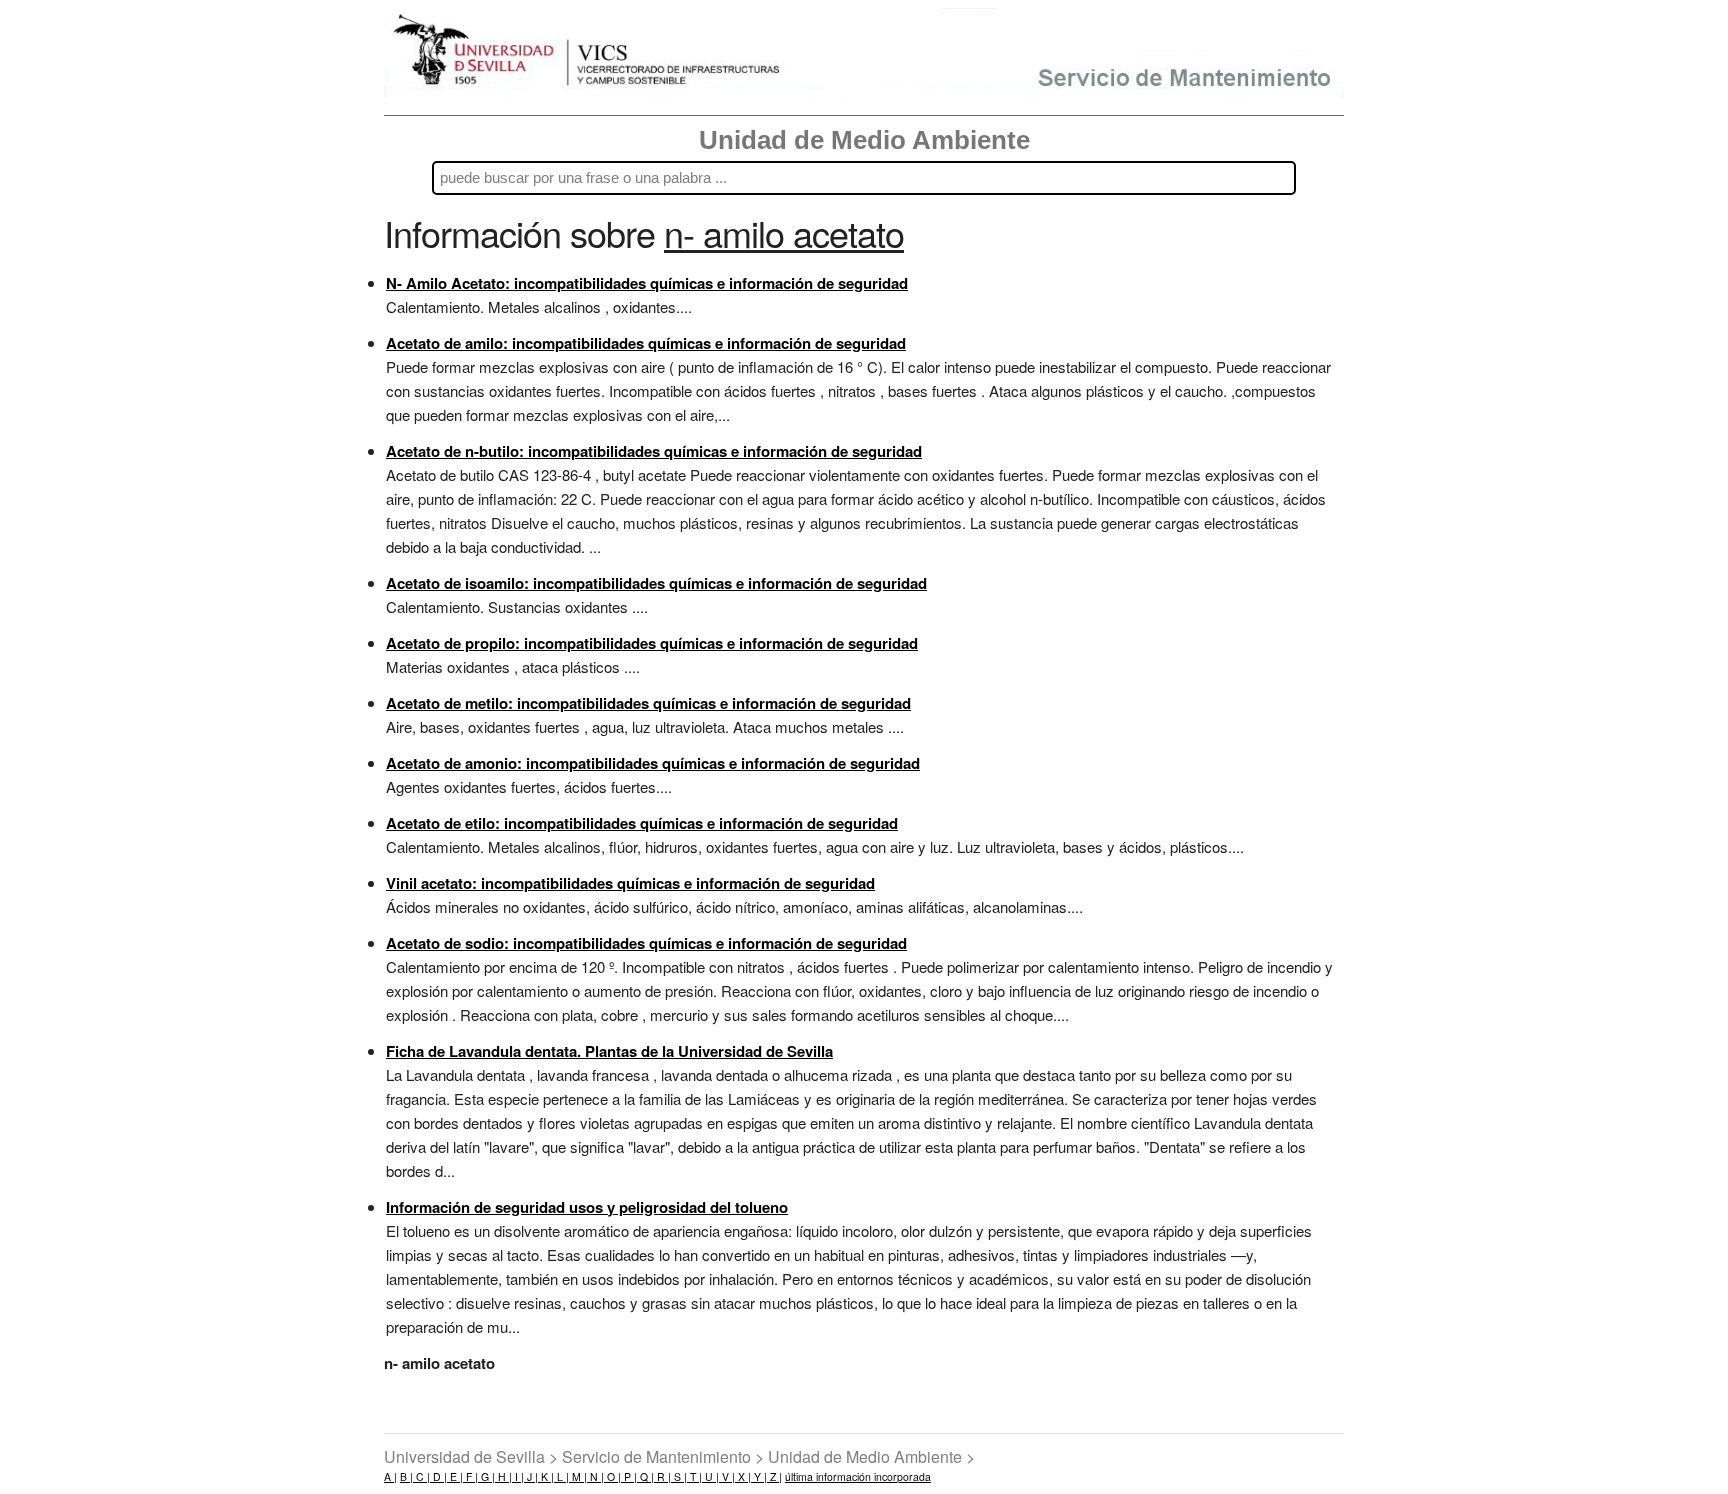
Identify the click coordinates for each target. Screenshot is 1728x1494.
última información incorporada (858, 1476)
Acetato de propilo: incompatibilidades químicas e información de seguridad (652, 643)
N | (595, 1476)
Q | (645, 1476)
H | (503, 1476)
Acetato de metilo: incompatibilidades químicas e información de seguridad (648, 703)
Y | (759, 1476)
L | (561, 1476)
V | (727, 1476)
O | (612, 1476)
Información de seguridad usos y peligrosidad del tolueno (587, 1207)
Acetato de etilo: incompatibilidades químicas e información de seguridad (642, 823)
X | (743, 1476)
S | (679, 1476)
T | (694, 1476)
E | (455, 1476)
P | (629, 1476)
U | (710, 1476)
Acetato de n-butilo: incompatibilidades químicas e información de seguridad (654, 451)
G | (486, 1476)
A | (390, 1476)
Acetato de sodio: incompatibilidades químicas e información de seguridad (646, 943)
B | (406, 1476)
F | (470, 1476)
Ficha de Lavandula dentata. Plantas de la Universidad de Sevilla (609, 1051)
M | (578, 1476)
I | (518, 1476)
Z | (774, 1476)
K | (546, 1476)
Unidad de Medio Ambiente (864, 140)
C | (421, 1476)
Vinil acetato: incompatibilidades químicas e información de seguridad (630, 883)
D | (438, 1476)
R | (662, 1476)
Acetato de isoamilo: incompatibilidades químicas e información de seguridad (656, 583)
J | (531, 1476)
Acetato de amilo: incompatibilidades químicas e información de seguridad (646, 343)
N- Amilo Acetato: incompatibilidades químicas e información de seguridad (647, 283)
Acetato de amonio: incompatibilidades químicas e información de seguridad (653, 763)
